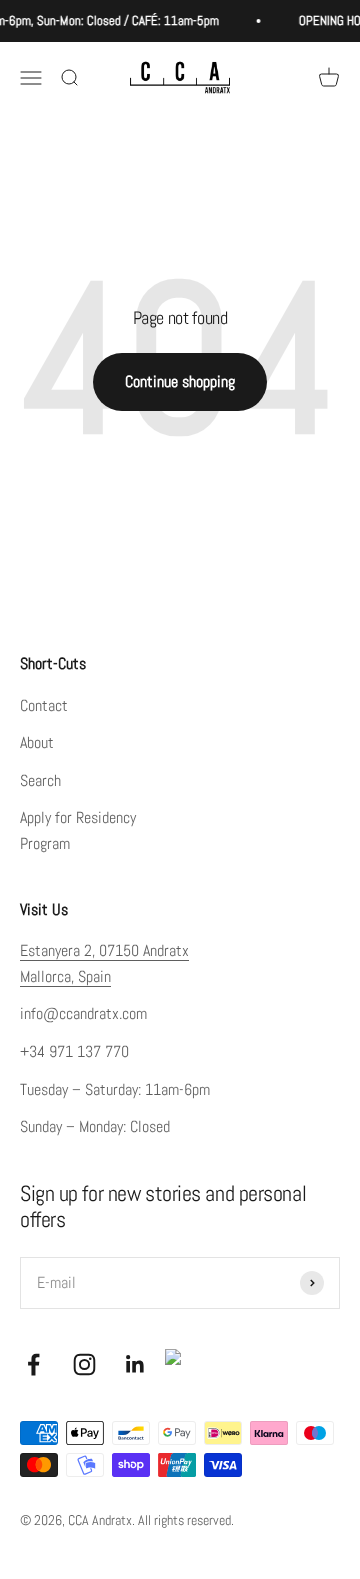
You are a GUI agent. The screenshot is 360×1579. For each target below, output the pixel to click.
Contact (44, 705)
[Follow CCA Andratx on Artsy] (181, 1365)
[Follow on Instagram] (84, 1364)
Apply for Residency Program (78, 830)
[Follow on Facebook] (33, 1364)
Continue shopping (180, 381)
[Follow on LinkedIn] (135, 1364)
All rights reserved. (186, 1520)
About (37, 742)
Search (40, 780)
